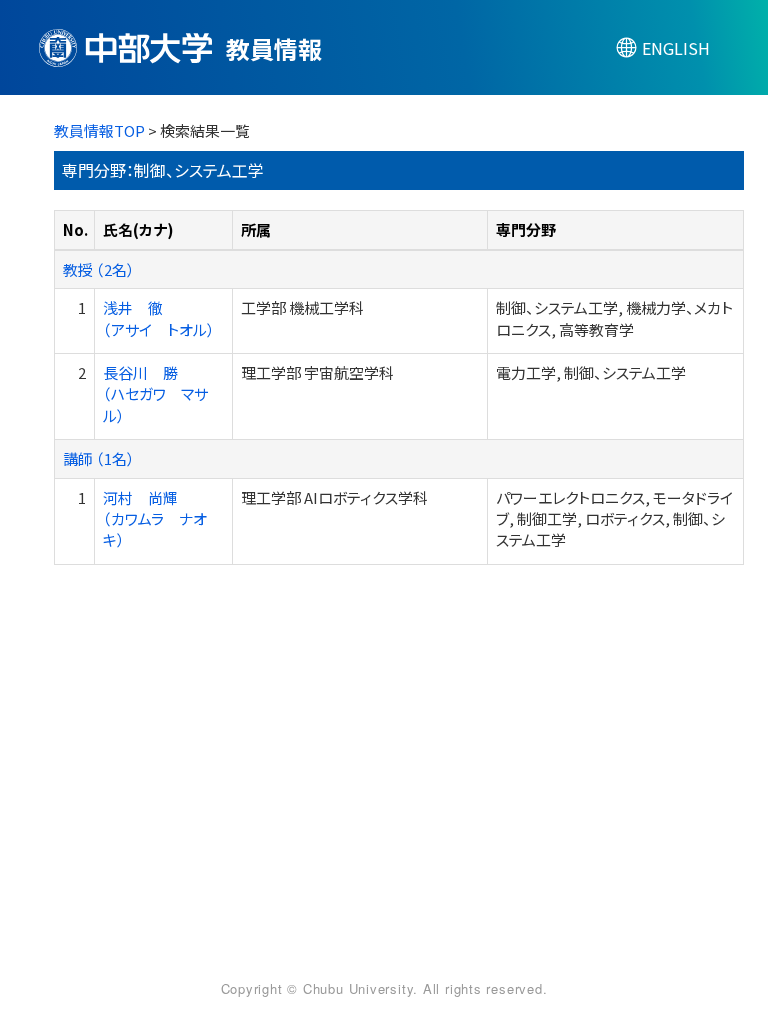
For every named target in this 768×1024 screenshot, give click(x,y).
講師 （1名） (99, 458)
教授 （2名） (99, 269)
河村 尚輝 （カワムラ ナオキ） (155, 519)
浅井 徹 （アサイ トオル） (159, 318)
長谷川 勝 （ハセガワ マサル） (155, 394)
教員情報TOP (99, 130)
